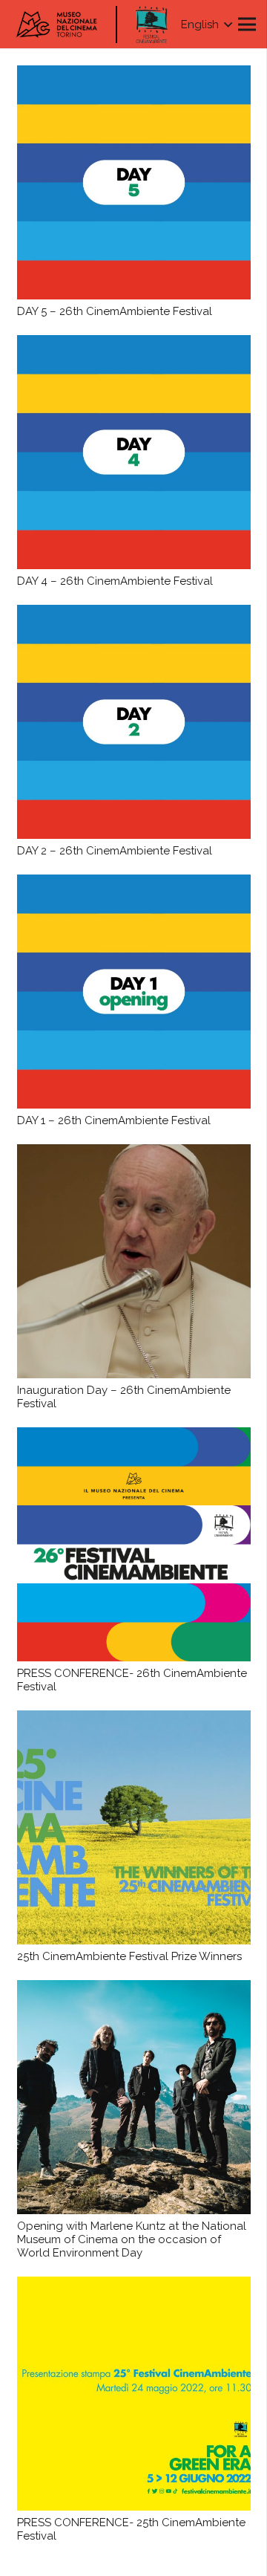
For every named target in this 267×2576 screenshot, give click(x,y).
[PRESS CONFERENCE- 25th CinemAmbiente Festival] (134, 2394)
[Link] (152, 25)
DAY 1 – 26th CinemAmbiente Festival (114, 1120)
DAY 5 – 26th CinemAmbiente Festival (115, 311)
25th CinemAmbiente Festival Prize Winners (129, 1956)
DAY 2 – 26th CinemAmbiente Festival (115, 851)
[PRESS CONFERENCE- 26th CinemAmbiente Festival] (134, 1544)
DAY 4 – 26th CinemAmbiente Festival (115, 581)
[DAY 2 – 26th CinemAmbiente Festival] (134, 722)
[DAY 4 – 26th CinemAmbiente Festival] (134, 452)
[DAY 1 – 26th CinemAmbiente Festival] (134, 992)
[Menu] (247, 25)
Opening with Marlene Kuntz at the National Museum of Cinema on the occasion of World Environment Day (132, 2239)
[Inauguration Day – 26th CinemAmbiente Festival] (134, 1261)
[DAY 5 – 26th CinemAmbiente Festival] (134, 182)
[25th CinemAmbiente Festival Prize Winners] (134, 1827)
